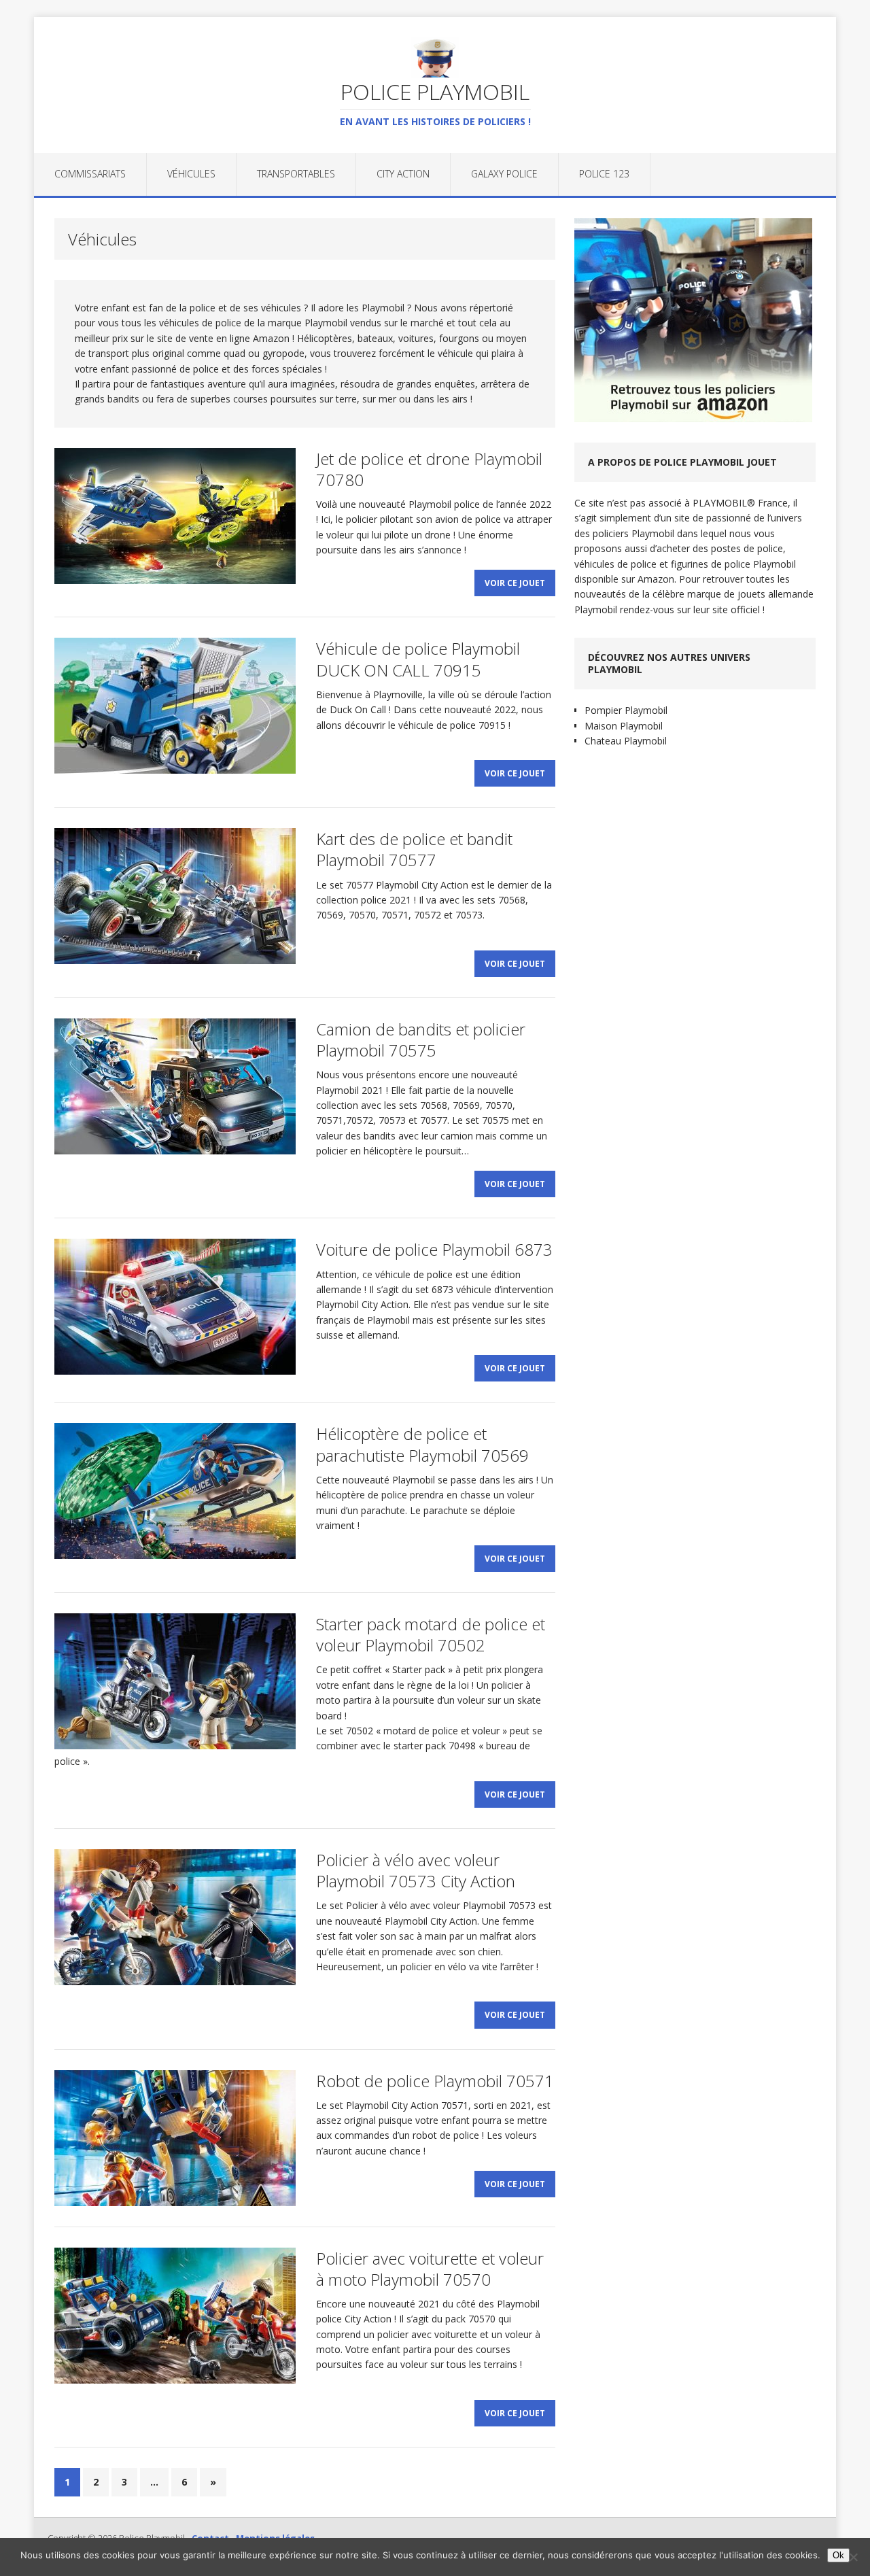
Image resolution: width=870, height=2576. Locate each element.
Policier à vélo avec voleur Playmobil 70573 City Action (416, 1870)
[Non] (853, 2557)
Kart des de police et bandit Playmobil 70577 (414, 849)
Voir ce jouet (515, 583)
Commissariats (90, 174)
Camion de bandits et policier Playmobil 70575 (421, 1040)
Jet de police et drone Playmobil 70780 (429, 469)
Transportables (296, 174)
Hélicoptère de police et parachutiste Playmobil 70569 (422, 1444)
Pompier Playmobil (626, 710)
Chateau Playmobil (626, 741)
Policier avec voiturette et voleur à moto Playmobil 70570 (430, 2269)
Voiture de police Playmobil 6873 (434, 1249)
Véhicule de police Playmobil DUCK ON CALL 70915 (418, 659)
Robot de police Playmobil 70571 (435, 2081)
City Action (403, 174)
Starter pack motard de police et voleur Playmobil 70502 (431, 1634)
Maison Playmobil (624, 726)
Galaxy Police (504, 174)
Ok (838, 2555)
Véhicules (191, 174)
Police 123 (604, 174)
